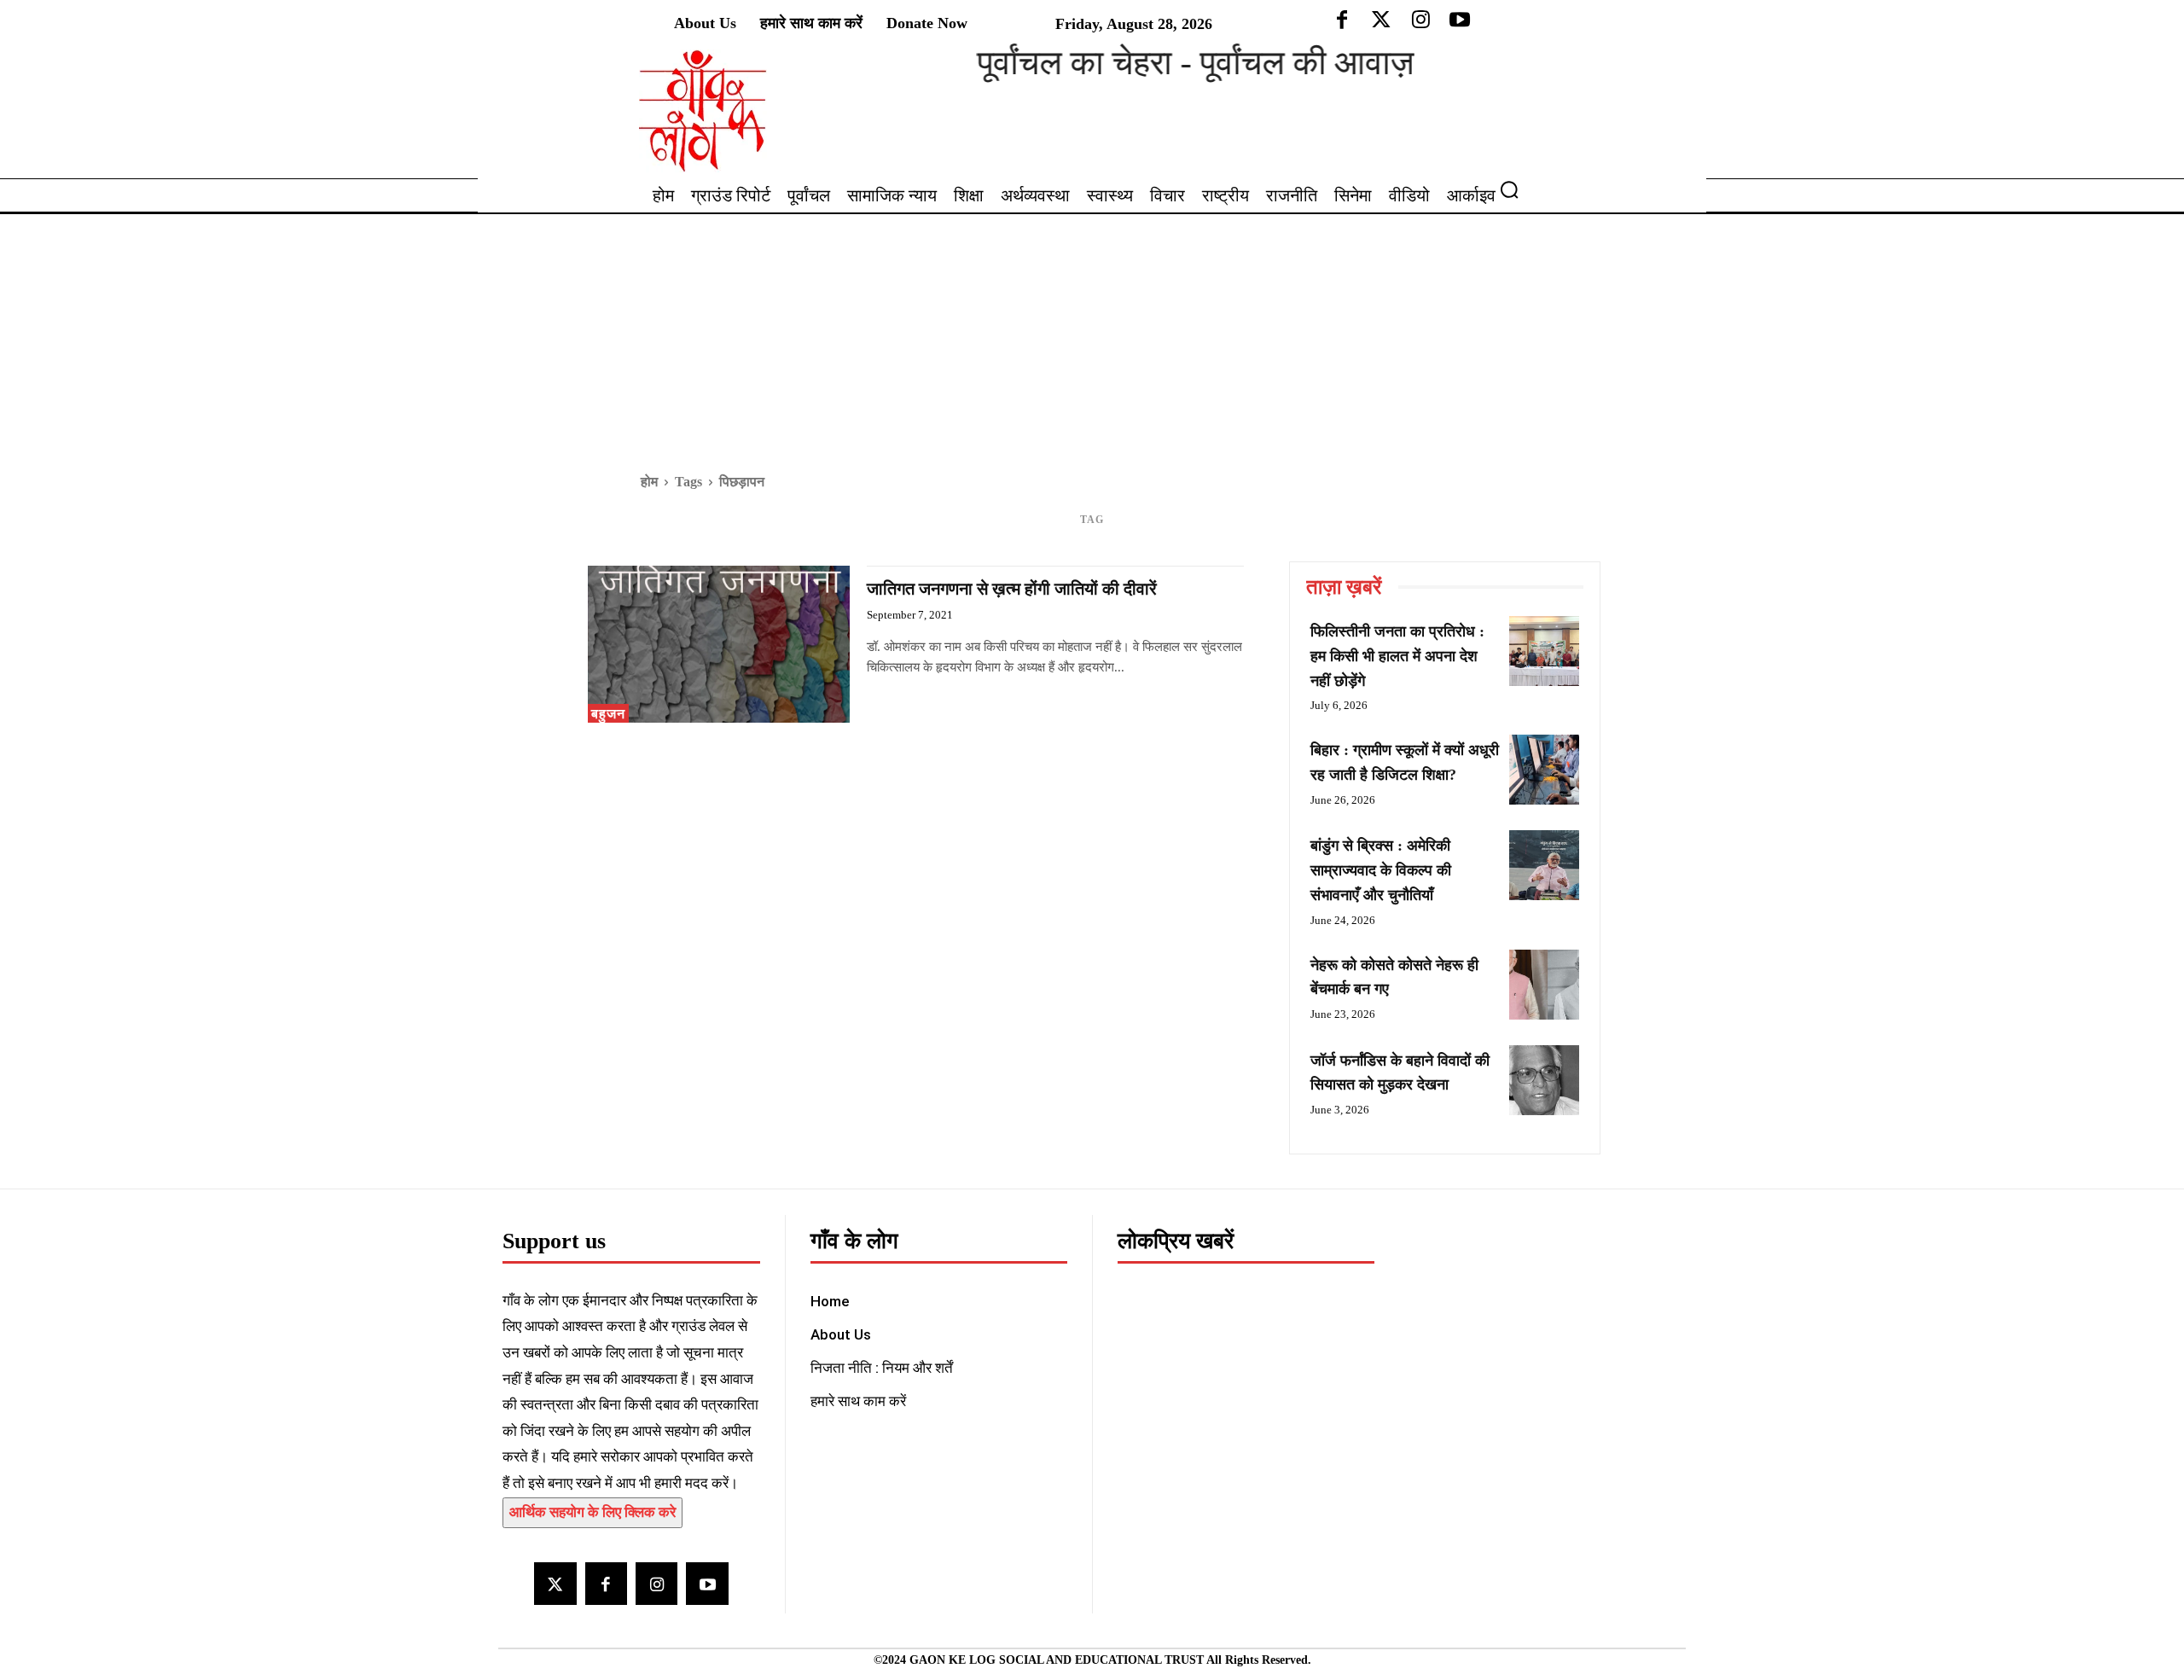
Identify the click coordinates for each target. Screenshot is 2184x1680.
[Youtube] (707, 1583)
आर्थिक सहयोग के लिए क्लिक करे (592, 1512)
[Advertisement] (1092, 342)
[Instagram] (656, 1583)
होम (649, 482)
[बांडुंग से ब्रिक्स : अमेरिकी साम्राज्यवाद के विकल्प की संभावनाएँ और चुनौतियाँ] (1544, 865)
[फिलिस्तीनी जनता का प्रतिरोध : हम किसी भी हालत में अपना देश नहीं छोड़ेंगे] (1544, 651)
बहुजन (608, 714)
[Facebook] (606, 1583)
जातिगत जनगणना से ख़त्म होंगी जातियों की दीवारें (1012, 589)
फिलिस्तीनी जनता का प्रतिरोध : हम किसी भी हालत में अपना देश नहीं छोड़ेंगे (1397, 656)
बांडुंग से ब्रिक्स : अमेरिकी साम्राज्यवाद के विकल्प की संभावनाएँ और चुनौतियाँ (1381, 870)
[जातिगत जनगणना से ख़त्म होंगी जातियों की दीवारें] (719, 644)
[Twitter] (555, 1583)
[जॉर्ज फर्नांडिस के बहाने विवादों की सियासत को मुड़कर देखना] (1544, 1080)
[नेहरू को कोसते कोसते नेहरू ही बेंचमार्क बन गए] (1544, 985)
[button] (1516, 189)
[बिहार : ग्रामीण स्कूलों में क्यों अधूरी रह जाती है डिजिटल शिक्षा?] (1544, 770)
